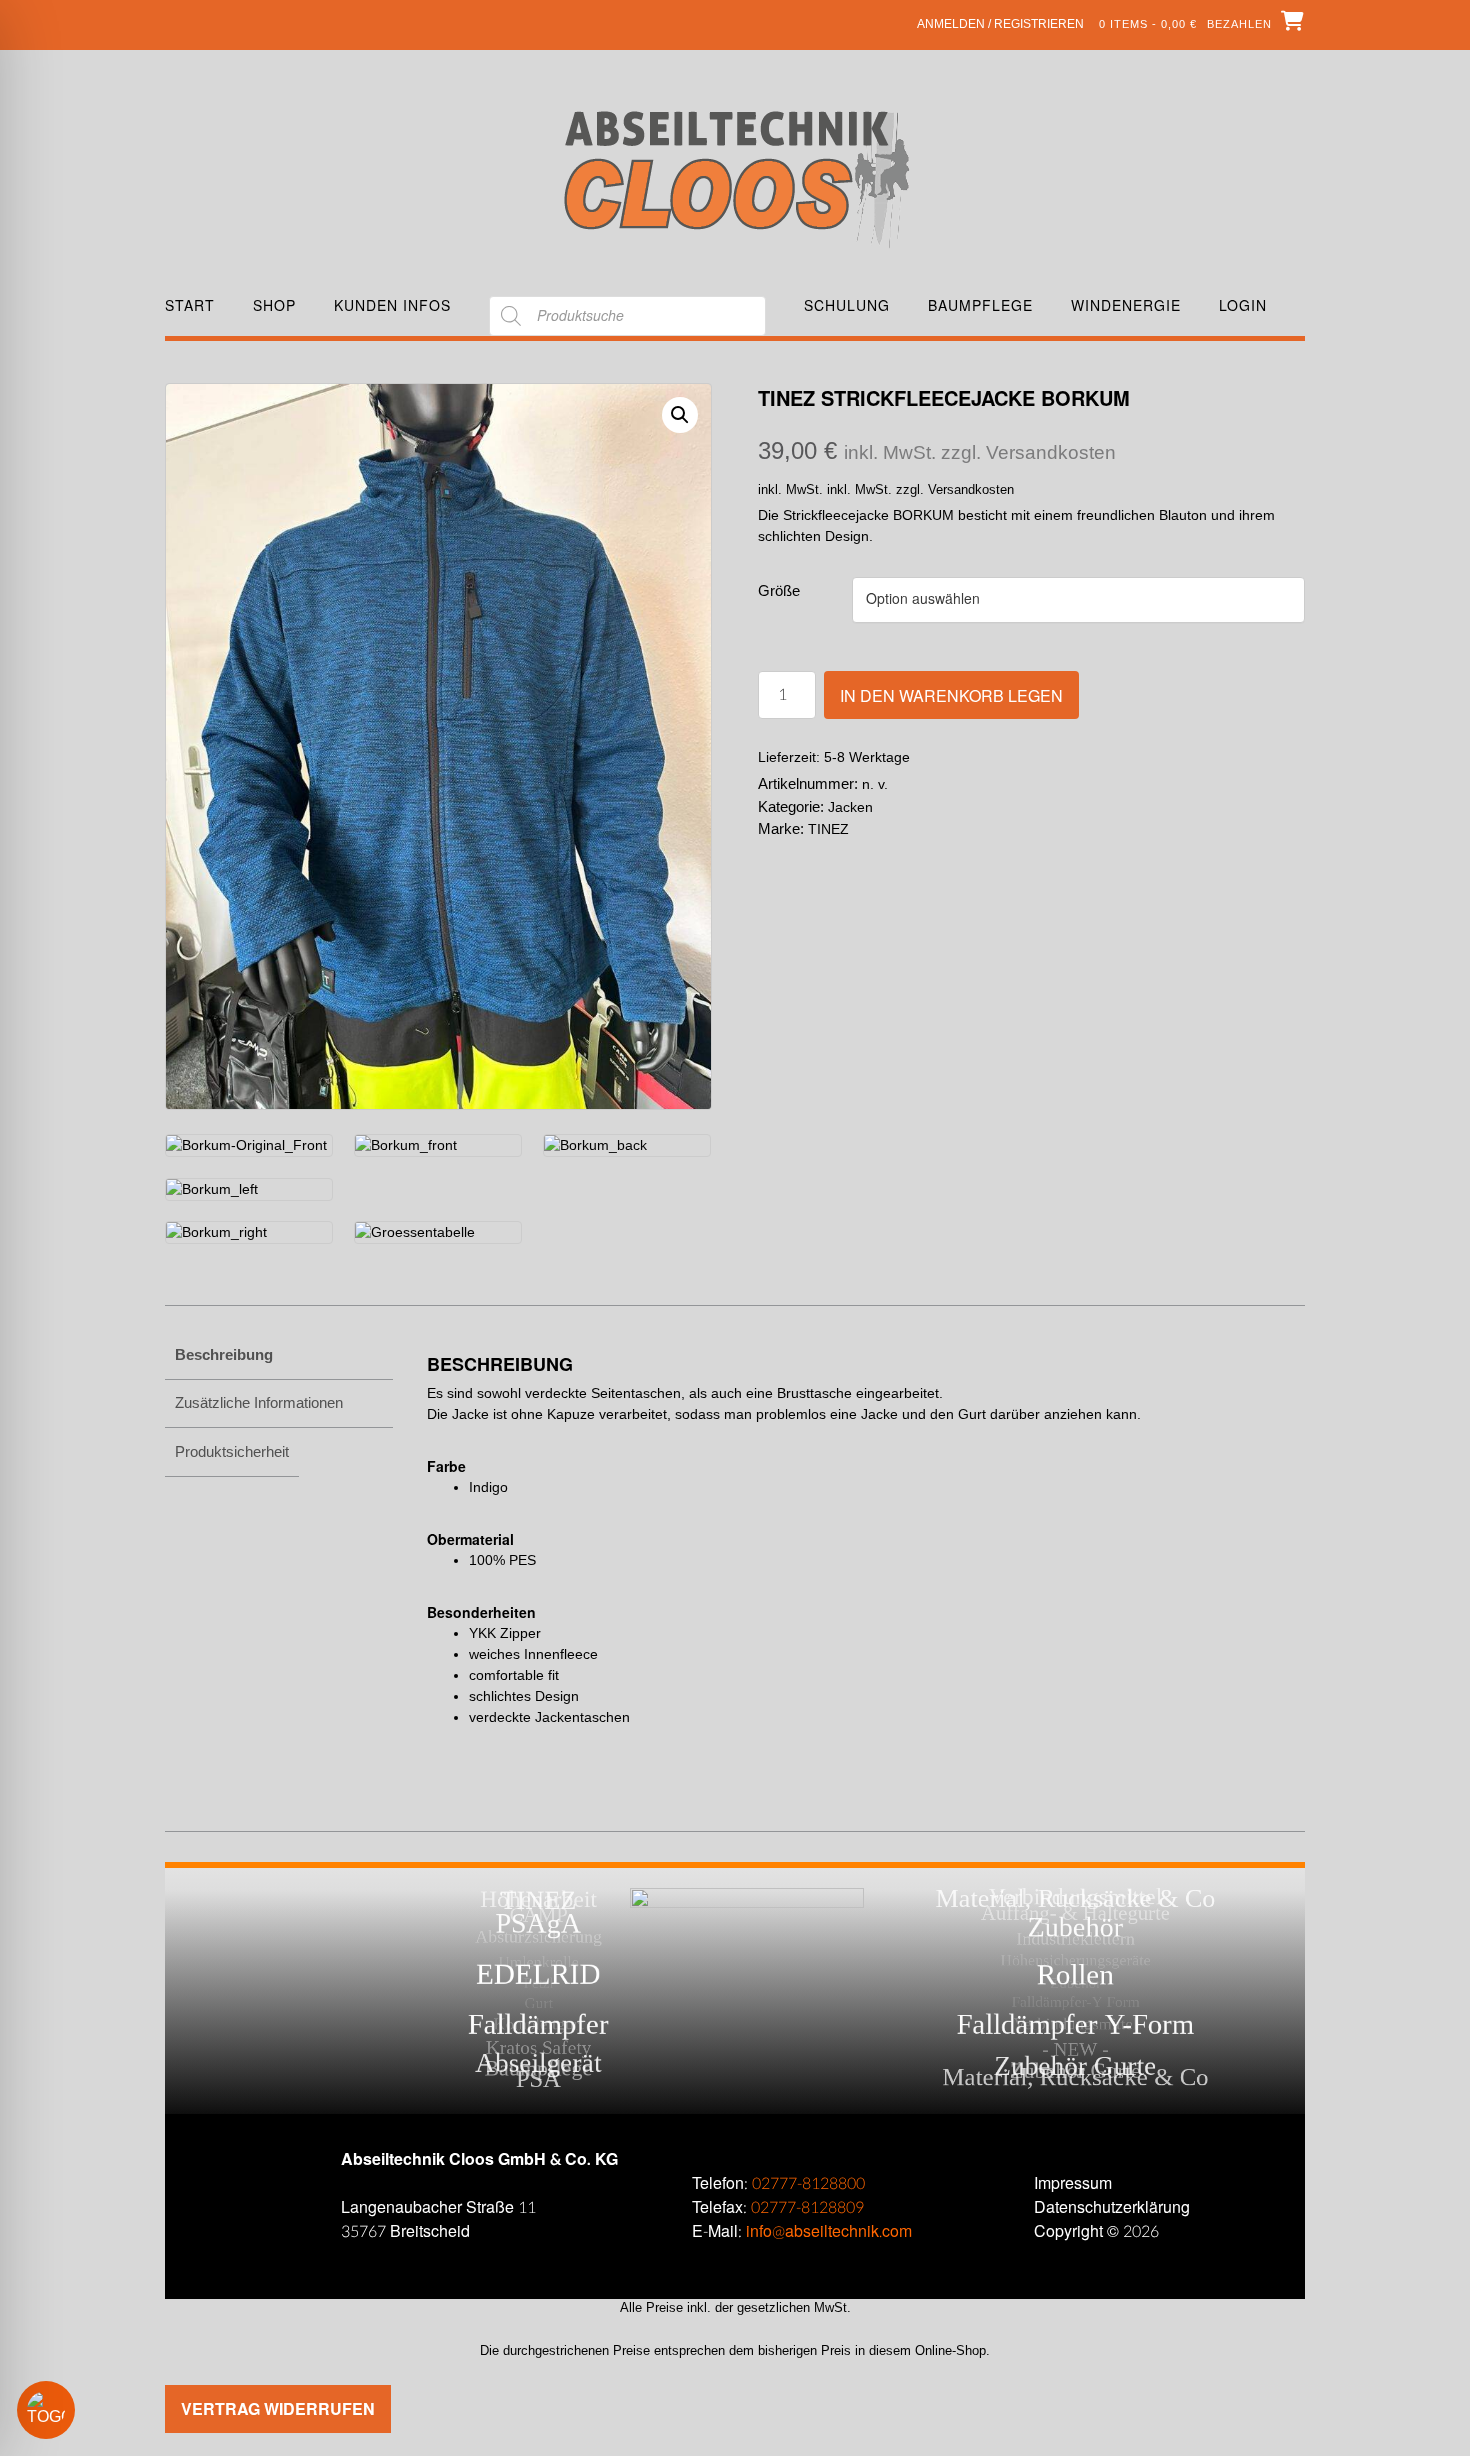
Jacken (850, 807)
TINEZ (828, 829)
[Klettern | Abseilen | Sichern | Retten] (735, 177)
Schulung (847, 305)
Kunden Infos (392, 305)
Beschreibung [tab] (224, 1354)
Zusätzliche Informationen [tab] (259, 1402)
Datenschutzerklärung (1112, 2207)
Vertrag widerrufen (278, 2408)
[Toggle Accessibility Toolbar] (75, 2410)
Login (1243, 305)
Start (190, 305)
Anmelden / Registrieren (1000, 24)
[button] (680, 415)
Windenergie (1126, 305)
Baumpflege (980, 305)
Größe (779, 590)
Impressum (1073, 2183)
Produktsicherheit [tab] (232, 1451)
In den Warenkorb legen (951, 695)
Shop (274, 305)
